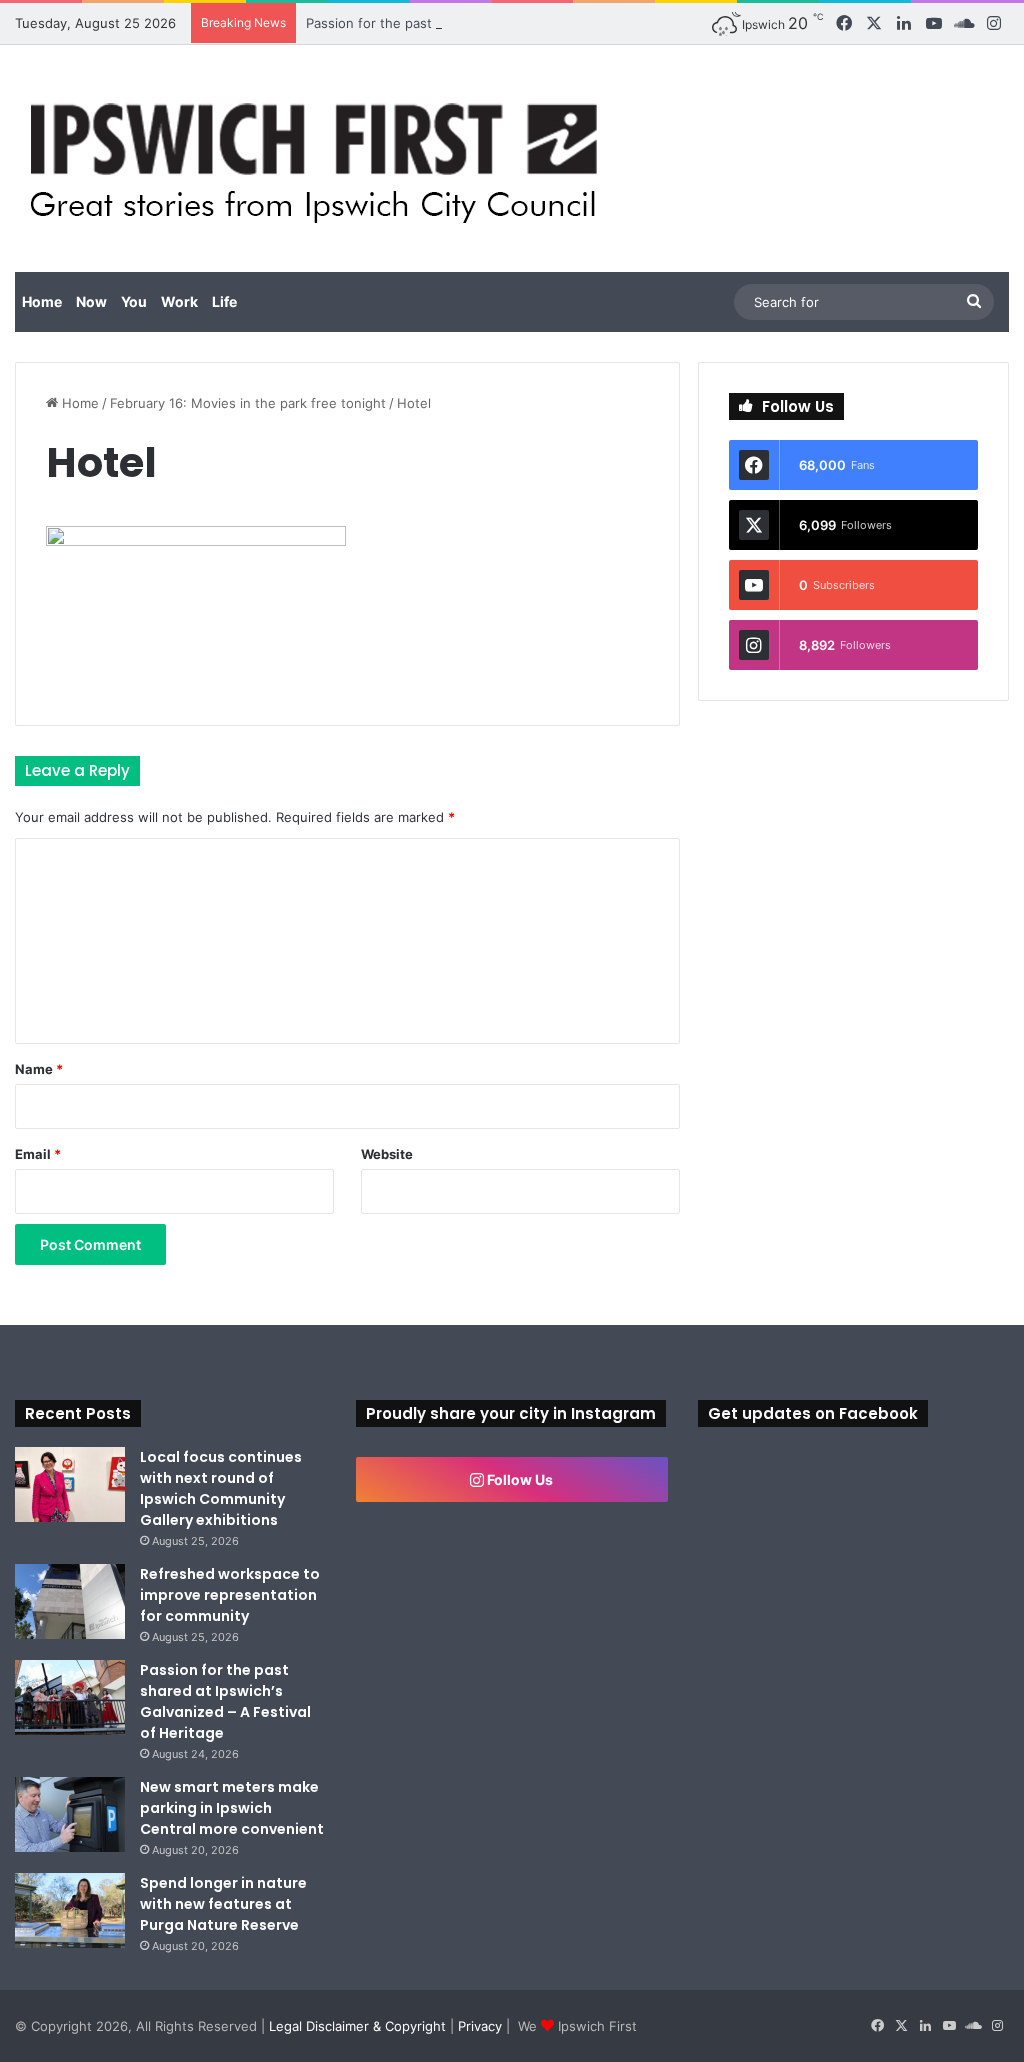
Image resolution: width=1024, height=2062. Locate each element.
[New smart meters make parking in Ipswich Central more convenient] (70, 1814)
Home (42, 301)
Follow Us (518, 1479)
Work (179, 301)
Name (39, 1069)
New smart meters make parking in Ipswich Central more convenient (232, 1808)
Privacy (480, 2026)
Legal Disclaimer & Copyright (357, 2026)
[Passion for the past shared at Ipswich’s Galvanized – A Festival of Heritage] (70, 1697)
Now (91, 301)
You (134, 301)
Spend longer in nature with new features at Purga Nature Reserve (223, 1904)
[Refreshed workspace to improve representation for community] (70, 1601)
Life (224, 301)
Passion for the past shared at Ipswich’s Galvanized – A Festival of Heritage (541, 23)
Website (387, 1154)
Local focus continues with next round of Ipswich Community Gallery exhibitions (221, 1488)
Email (38, 1154)
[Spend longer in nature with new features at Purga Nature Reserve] (70, 1910)
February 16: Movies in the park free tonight (248, 403)
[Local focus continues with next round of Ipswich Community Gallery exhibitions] (70, 1484)
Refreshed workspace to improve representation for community (230, 1595)
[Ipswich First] (319, 158)
